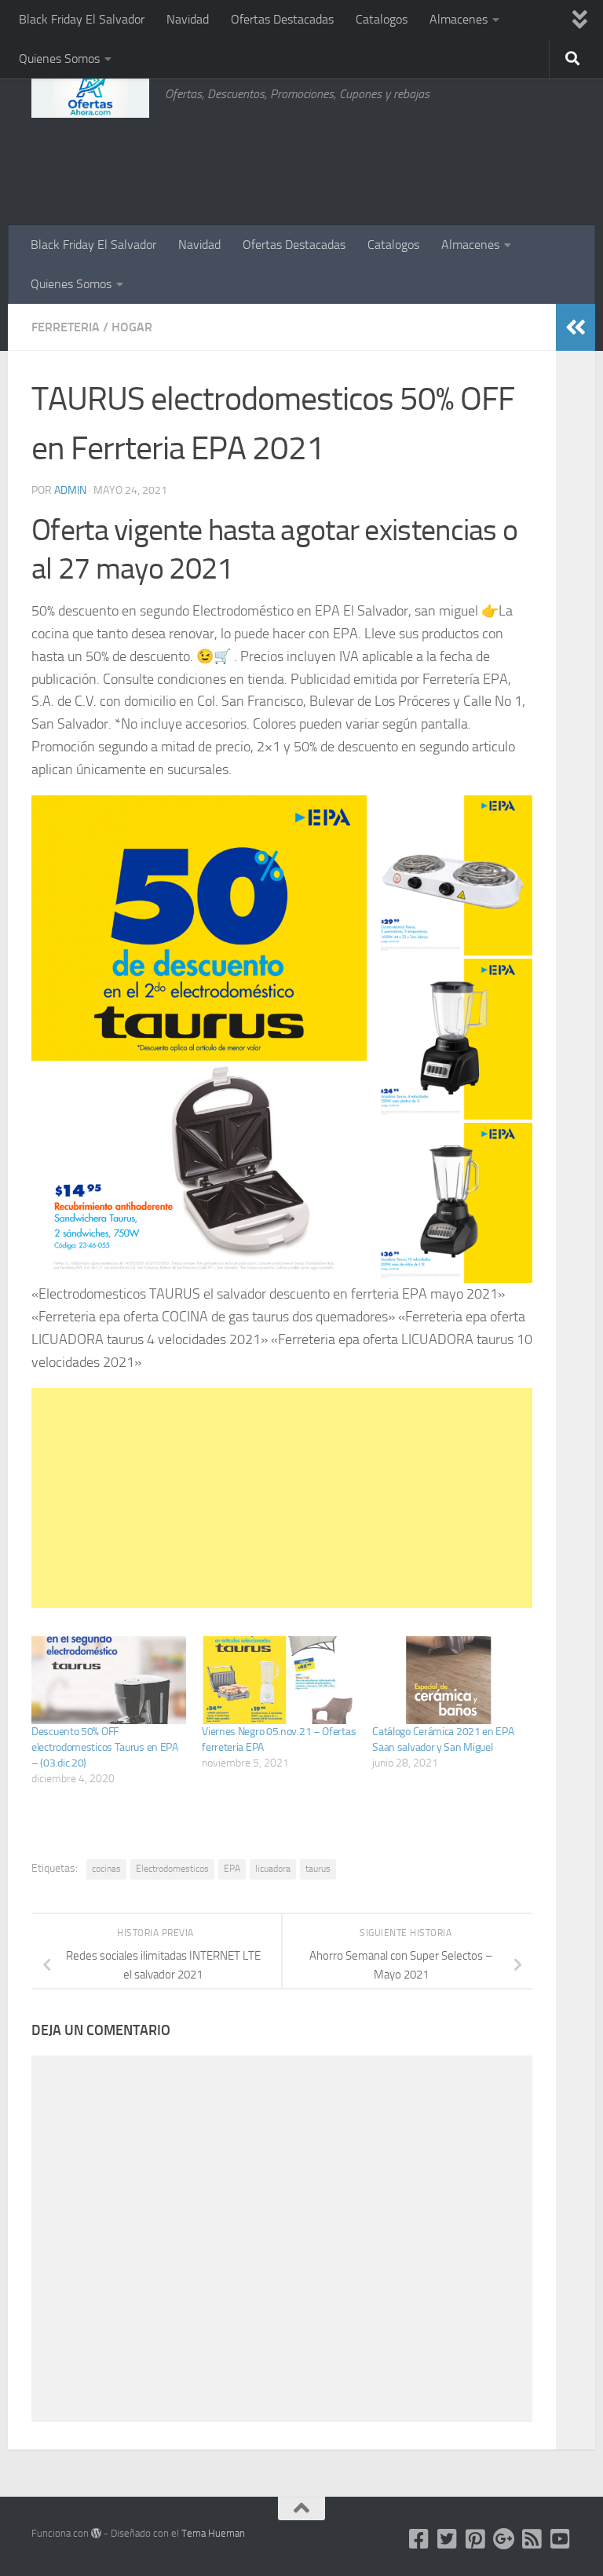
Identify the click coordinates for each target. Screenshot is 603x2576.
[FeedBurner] (532, 2539)
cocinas (106, 1869)
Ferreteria (66, 327)
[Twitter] (448, 2539)
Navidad (188, 19)
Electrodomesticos (172, 1869)
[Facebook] (419, 2539)
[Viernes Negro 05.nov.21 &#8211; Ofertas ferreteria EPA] (279, 1681)
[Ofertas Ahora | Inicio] (90, 94)
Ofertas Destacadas (282, 19)
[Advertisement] (493, 161)
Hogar (132, 327)
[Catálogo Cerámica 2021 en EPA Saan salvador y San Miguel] (450, 1681)
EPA (232, 1869)
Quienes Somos (59, 58)
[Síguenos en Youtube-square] (561, 2539)
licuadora (273, 1869)
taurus (318, 1869)
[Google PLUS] (504, 2539)
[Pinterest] (476, 2539)
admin (70, 490)
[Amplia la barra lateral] (576, 327)
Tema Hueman (213, 2533)
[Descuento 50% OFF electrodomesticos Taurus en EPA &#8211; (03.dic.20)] (109, 1681)
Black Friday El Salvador (82, 19)
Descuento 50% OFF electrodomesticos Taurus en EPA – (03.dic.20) (105, 1747)
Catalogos (382, 19)
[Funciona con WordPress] (96, 2533)
